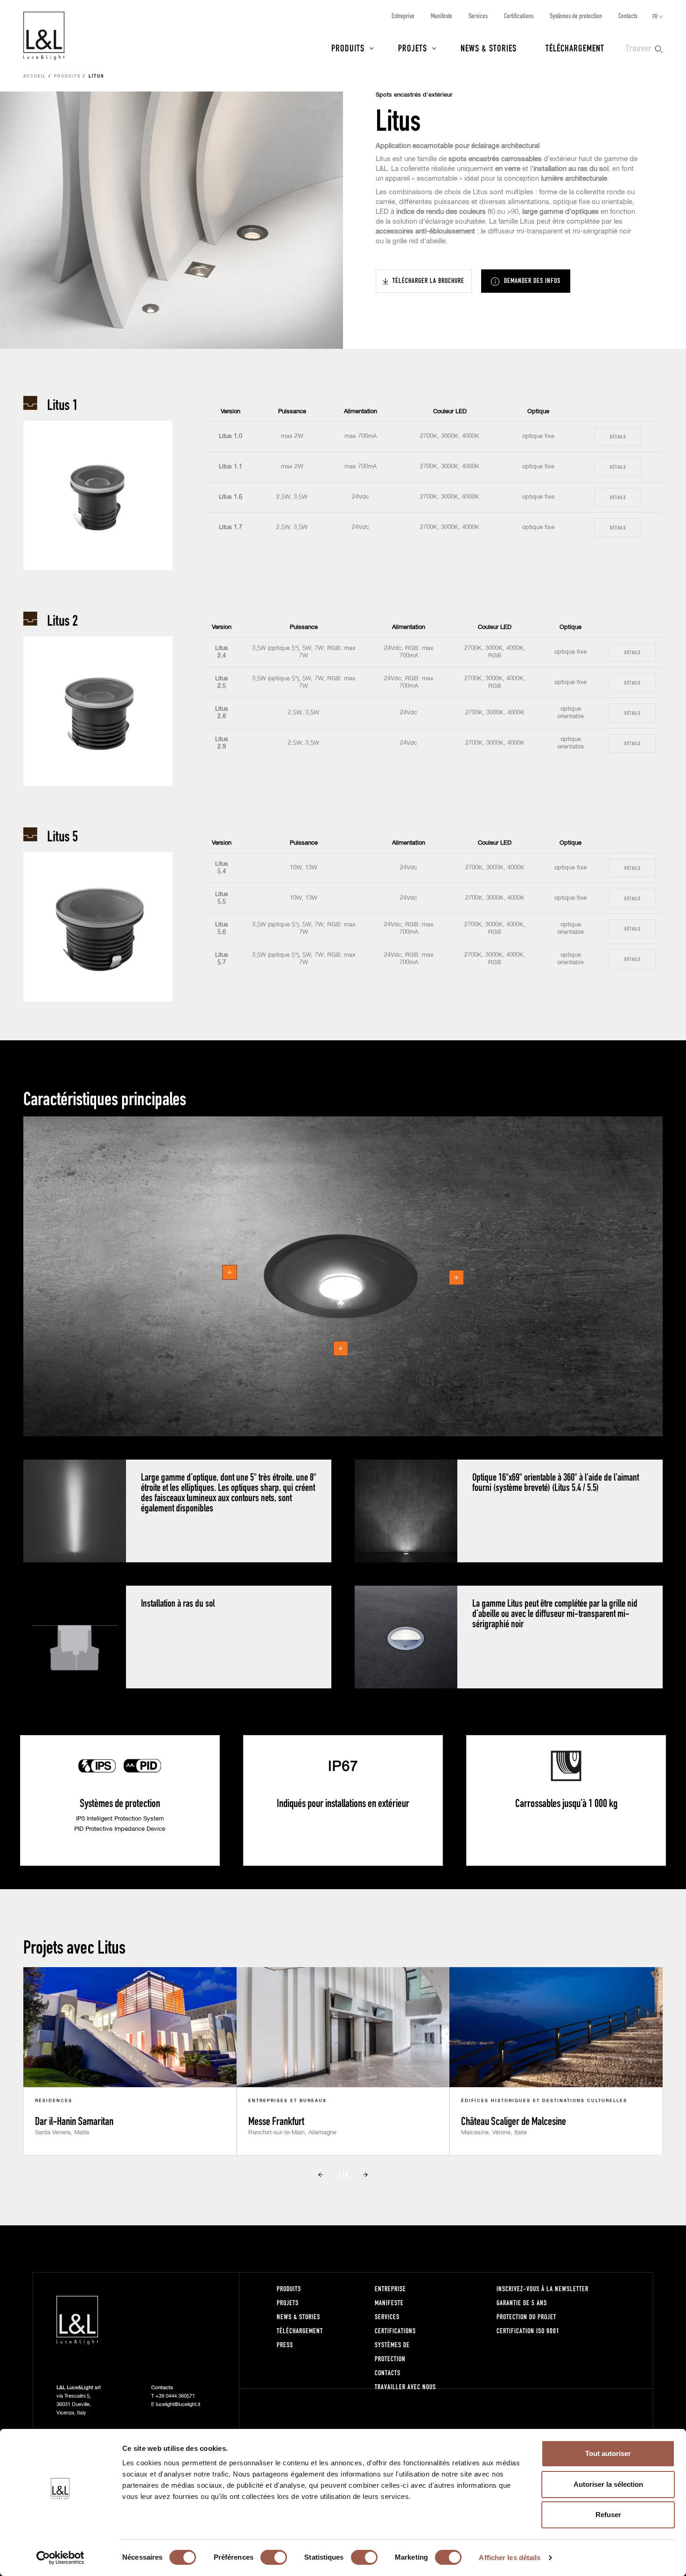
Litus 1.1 (231, 467)
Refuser (608, 2515)
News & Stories (489, 48)
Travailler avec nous (405, 2387)
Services (478, 16)
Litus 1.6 (231, 497)
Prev (321, 2174)
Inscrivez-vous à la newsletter (542, 2289)
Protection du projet (526, 2317)
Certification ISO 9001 (528, 2331)
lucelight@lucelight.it (178, 2404)
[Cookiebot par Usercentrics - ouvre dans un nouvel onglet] (60, 2558)
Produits (348, 48)
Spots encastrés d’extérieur (414, 95)
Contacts (628, 16)
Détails (618, 436)
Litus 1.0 (231, 436)
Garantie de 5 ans (522, 2303)
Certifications (519, 16)
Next (365, 2174)
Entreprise (403, 16)
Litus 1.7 (231, 527)
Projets (413, 48)
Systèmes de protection (576, 16)
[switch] (274, 2557)
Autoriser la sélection (608, 2484)
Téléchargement (575, 48)
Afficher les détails (510, 2558)
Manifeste (441, 16)
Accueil (35, 77)
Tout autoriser (608, 2453)
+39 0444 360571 (175, 2396)
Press (285, 2345)
